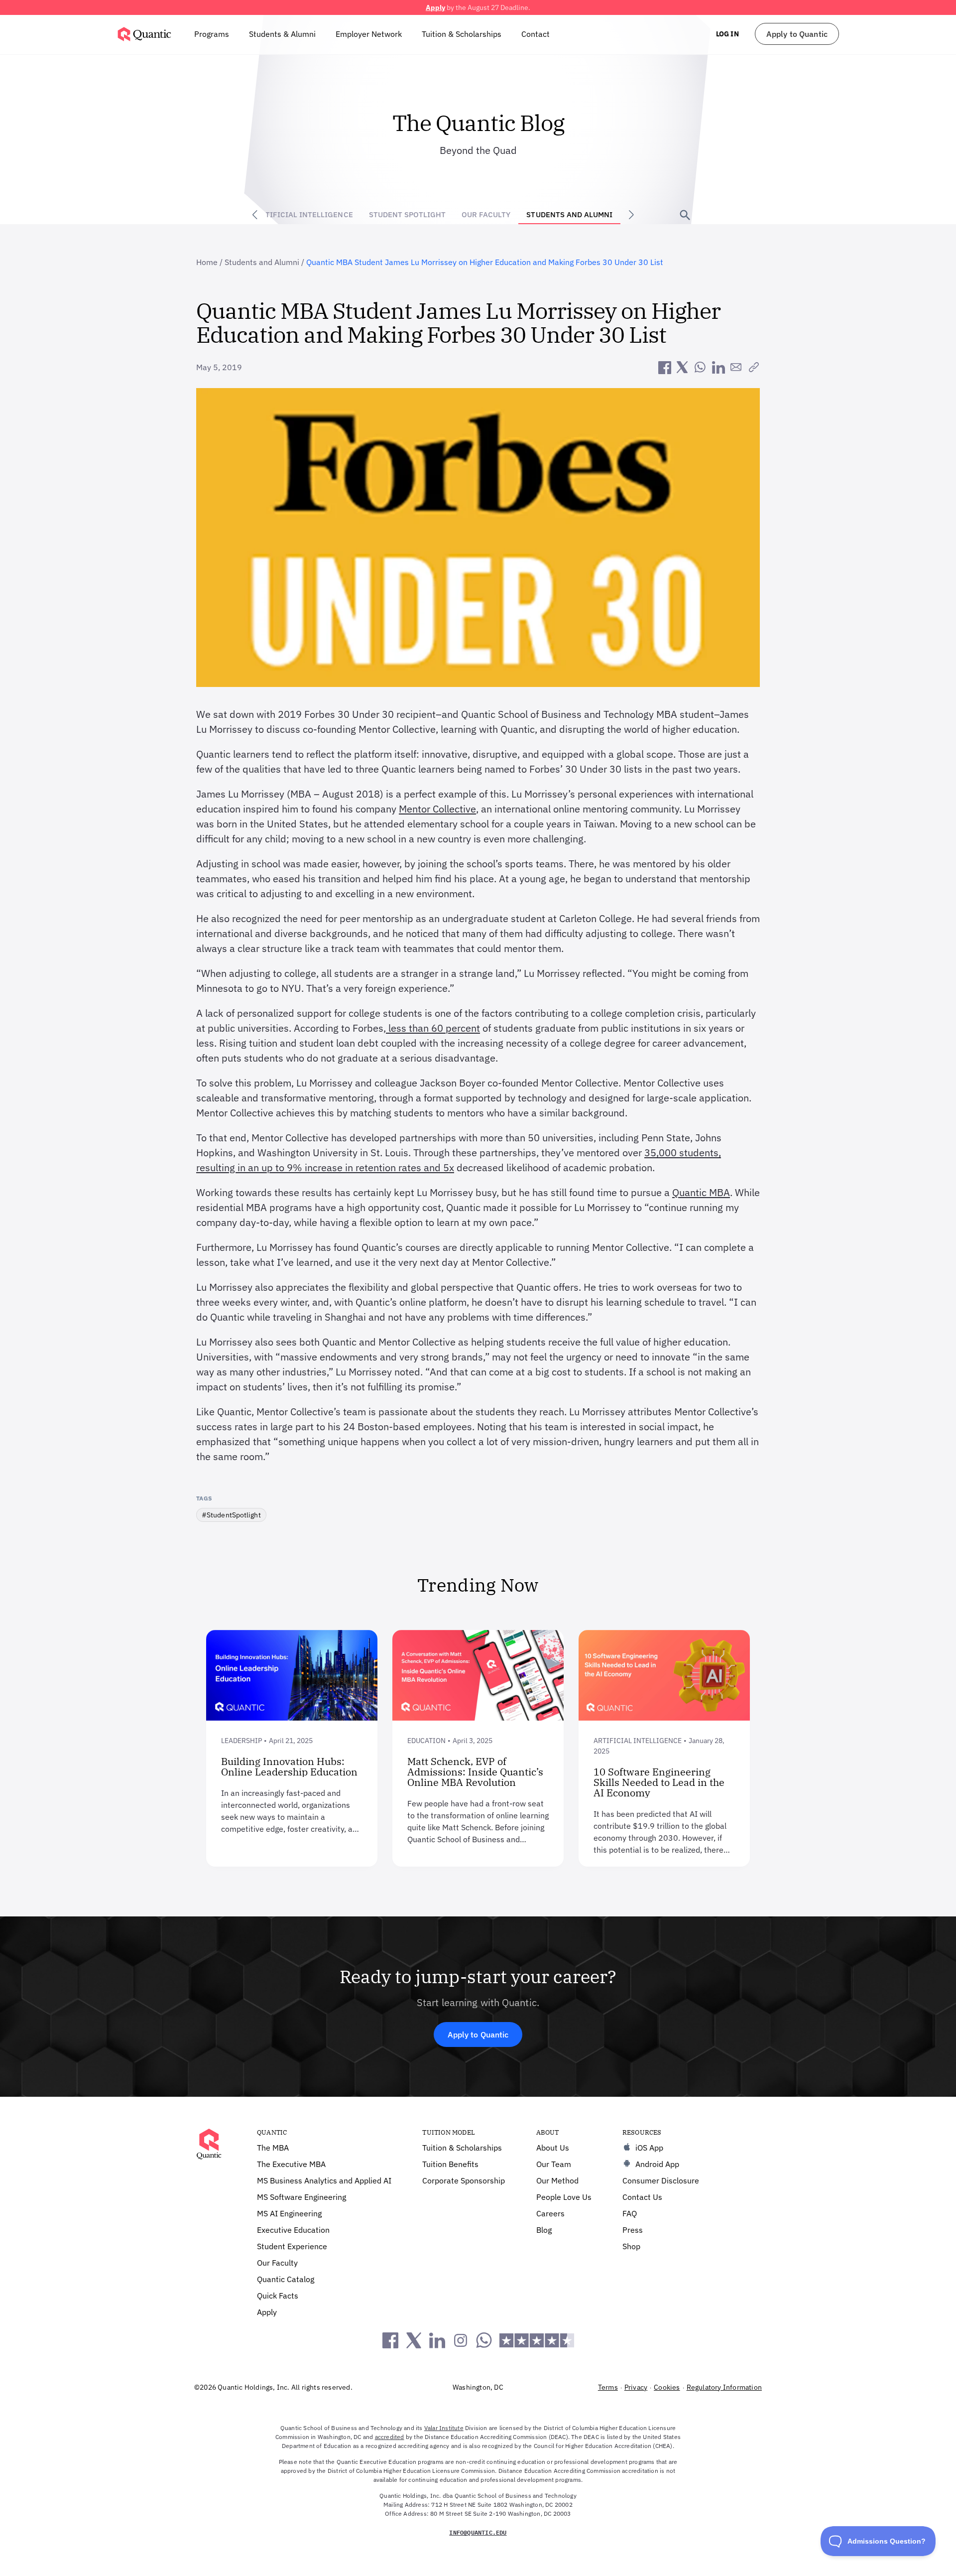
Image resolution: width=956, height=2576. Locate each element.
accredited (390, 2437)
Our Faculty (486, 214)
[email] (736, 367)
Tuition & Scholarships (462, 34)
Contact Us (642, 2197)
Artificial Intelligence (304, 214)
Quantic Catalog (286, 2279)
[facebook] (664, 367)
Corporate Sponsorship (464, 2180)
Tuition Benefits (450, 2164)
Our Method (557, 2180)
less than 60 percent (433, 1028)
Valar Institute (444, 2428)
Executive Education (293, 2230)
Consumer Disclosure (661, 2180)
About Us (553, 2148)
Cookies (667, 2387)
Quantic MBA (701, 1192)
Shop (631, 2246)
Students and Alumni (569, 214)
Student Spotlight (408, 214)
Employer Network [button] (369, 34)
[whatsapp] (700, 367)
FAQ (630, 2213)
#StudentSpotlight (231, 1515)
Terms (608, 2387)
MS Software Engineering (301, 2197)
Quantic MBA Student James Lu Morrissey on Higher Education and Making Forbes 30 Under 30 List (485, 262)
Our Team (554, 2164)
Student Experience (292, 2246)
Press (633, 2230)
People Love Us (564, 2197)
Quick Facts (278, 2296)
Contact (536, 34)
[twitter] (682, 367)
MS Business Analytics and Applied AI (324, 2180)
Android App (657, 2164)
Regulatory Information (724, 2387)
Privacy (636, 2387)
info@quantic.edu (478, 2532)
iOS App (649, 2148)
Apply (435, 7)
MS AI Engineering (289, 2213)
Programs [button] (212, 34)
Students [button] (282, 34)
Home (207, 262)
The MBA (273, 2148)
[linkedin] (718, 367)
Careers (550, 2213)
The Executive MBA (291, 2164)
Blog (544, 2230)
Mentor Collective (437, 809)
